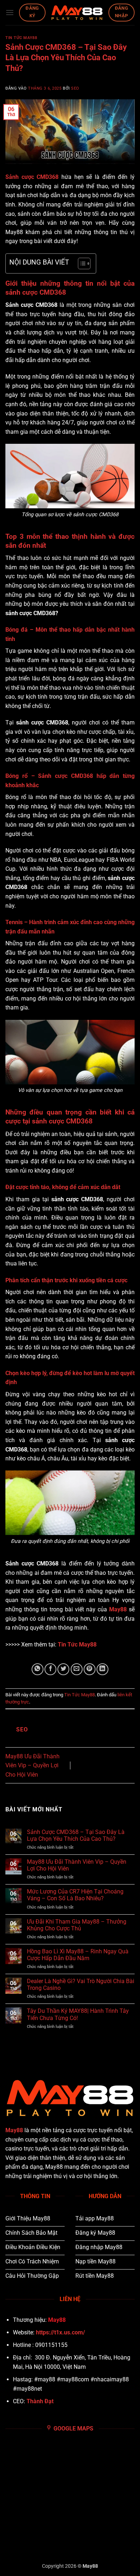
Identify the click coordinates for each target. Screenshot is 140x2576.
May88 (14, 2130)
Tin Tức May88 (21, 38)
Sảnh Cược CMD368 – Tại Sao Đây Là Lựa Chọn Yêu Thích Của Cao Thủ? (76, 1835)
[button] (10, 12)
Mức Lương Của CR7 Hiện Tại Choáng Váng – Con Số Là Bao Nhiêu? (75, 1895)
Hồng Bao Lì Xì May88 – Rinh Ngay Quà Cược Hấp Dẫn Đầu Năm (78, 1955)
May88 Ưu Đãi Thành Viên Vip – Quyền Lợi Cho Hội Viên (32, 1765)
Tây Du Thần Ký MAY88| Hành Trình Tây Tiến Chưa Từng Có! (78, 2014)
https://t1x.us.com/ (60, 2332)
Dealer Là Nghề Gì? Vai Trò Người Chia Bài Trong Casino (81, 1985)
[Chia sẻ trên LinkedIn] (102, 1669)
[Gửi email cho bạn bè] (77, 1669)
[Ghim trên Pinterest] (90, 1669)
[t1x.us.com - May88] (77, 13)
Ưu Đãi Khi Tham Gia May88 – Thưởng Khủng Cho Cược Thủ (77, 1925)
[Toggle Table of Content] (81, 263)
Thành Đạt (40, 2401)
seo (75, 88)
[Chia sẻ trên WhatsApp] (38, 1669)
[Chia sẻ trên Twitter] (63, 1669)
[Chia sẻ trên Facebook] (50, 1669)
